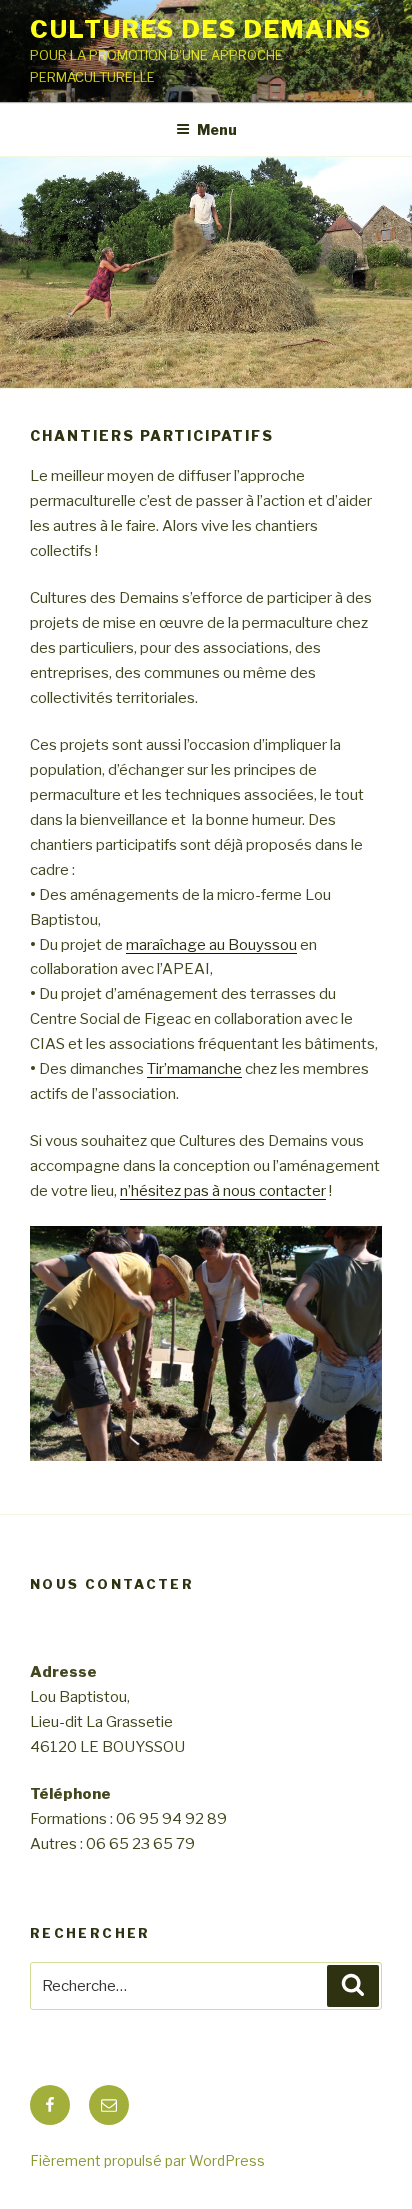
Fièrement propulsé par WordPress (147, 2160)
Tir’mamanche (194, 1069)
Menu (217, 129)
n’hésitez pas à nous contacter (223, 1191)
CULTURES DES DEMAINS (201, 29)
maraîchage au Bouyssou (211, 945)
